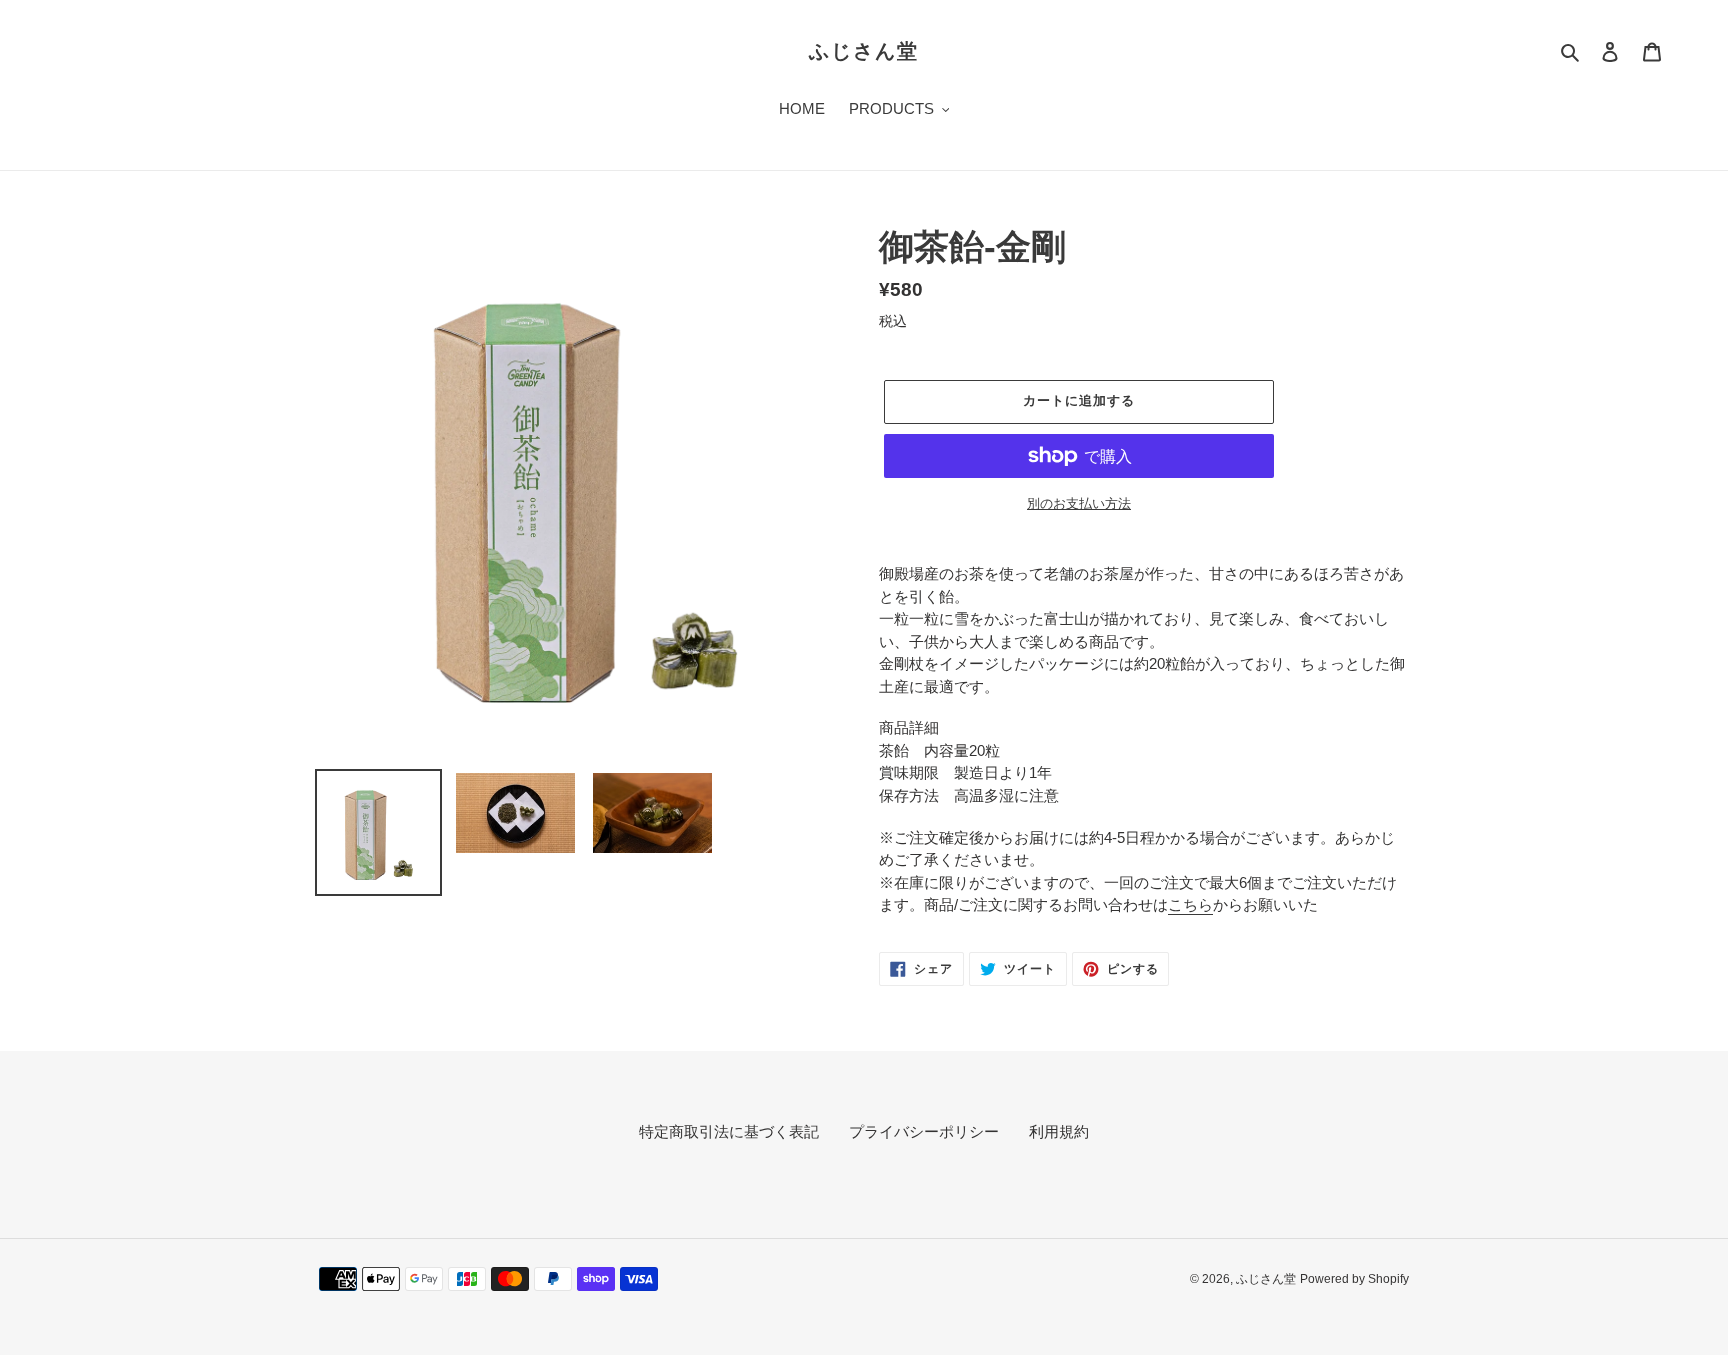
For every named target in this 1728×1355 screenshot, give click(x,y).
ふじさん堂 (864, 51)
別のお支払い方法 (1079, 503)
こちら (1190, 904)
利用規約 (1059, 1131)
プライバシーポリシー (924, 1131)
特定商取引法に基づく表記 (729, 1131)
